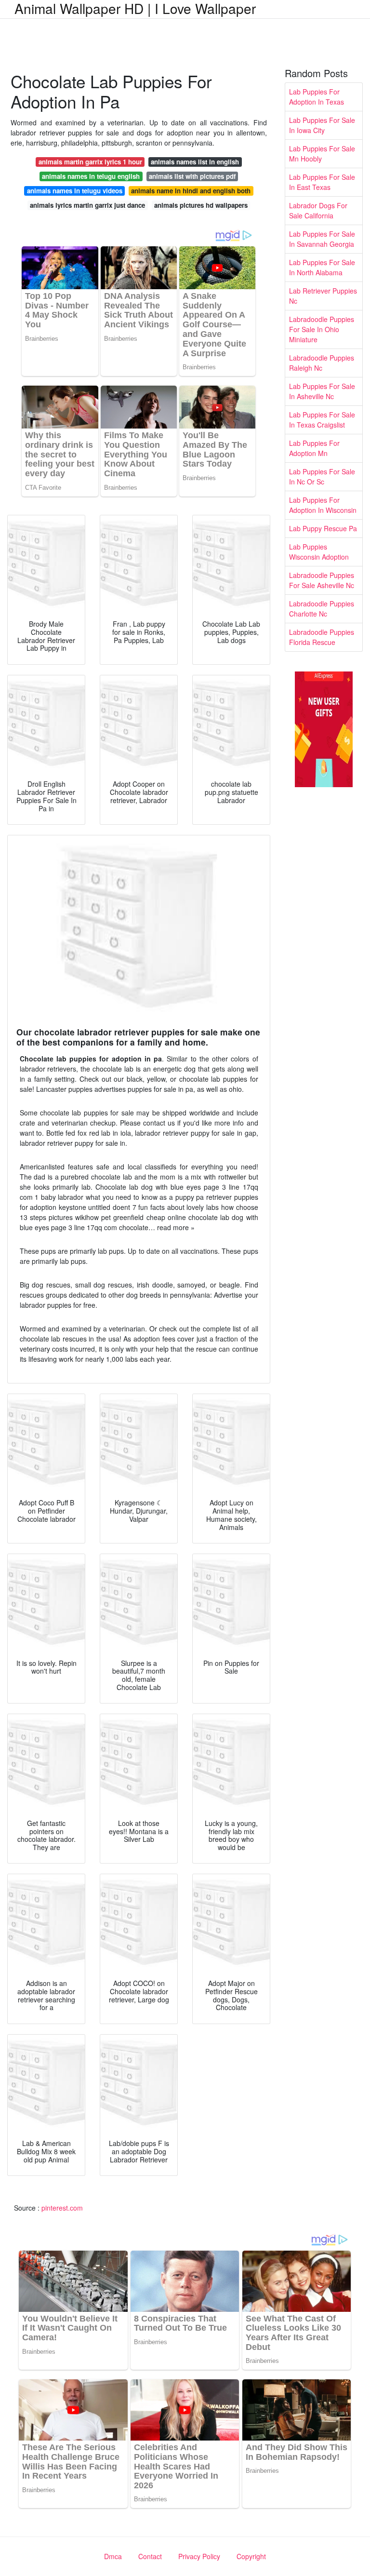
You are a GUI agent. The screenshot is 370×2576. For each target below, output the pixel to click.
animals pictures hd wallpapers (201, 205)
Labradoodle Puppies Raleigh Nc (322, 363)
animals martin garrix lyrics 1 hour (90, 162)
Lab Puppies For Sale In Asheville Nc (322, 391)
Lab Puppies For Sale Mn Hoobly (322, 154)
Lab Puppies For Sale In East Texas (322, 182)
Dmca (113, 2556)
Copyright (251, 2556)
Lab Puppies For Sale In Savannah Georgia (322, 239)
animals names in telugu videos (75, 191)
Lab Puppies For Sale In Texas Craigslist (322, 420)
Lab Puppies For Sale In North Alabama (322, 267)
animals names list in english (195, 162)
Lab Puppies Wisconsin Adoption (319, 552)
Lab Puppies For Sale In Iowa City (322, 125)
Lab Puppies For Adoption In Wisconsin (323, 505)
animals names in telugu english (91, 176)
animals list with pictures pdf (192, 176)
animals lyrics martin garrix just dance (87, 205)
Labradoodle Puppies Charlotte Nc (322, 609)
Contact (150, 2556)
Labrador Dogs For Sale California (318, 210)
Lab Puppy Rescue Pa (323, 528)
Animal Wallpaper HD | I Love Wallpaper (135, 8)
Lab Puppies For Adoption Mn (314, 448)
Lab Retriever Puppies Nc (323, 296)
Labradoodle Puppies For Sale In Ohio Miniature (322, 329)
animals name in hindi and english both (191, 191)
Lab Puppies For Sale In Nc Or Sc (322, 476)
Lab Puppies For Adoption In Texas (317, 97)
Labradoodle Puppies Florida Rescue (322, 637)
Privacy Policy (199, 2556)
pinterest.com (62, 2208)
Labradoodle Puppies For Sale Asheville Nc (322, 580)
